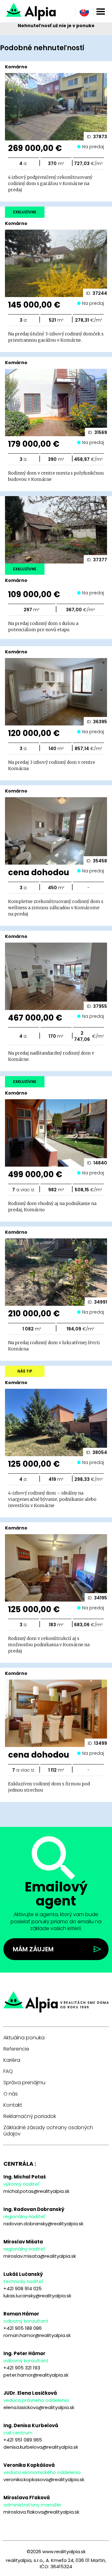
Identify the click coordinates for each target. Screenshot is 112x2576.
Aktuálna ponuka (24, 2038)
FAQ (8, 2071)
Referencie (16, 2049)
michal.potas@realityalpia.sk (36, 2191)
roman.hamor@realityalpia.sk (37, 2335)
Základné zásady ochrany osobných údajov (48, 2131)
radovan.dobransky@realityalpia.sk (43, 2224)
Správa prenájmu (24, 2083)
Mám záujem (33, 1949)
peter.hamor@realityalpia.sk (36, 2375)
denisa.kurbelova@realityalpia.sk (41, 2447)
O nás (11, 2094)
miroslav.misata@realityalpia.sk (40, 2256)
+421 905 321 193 (22, 2368)
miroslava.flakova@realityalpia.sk (41, 2512)
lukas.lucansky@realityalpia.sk (37, 2296)
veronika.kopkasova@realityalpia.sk (44, 2479)
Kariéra (12, 2060)
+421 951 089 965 (23, 2440)
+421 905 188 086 (23, 2328)
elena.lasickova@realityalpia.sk (39, 2407)
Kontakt (13, 2105)
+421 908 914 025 (23, 2288)
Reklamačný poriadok (30, 2116)
